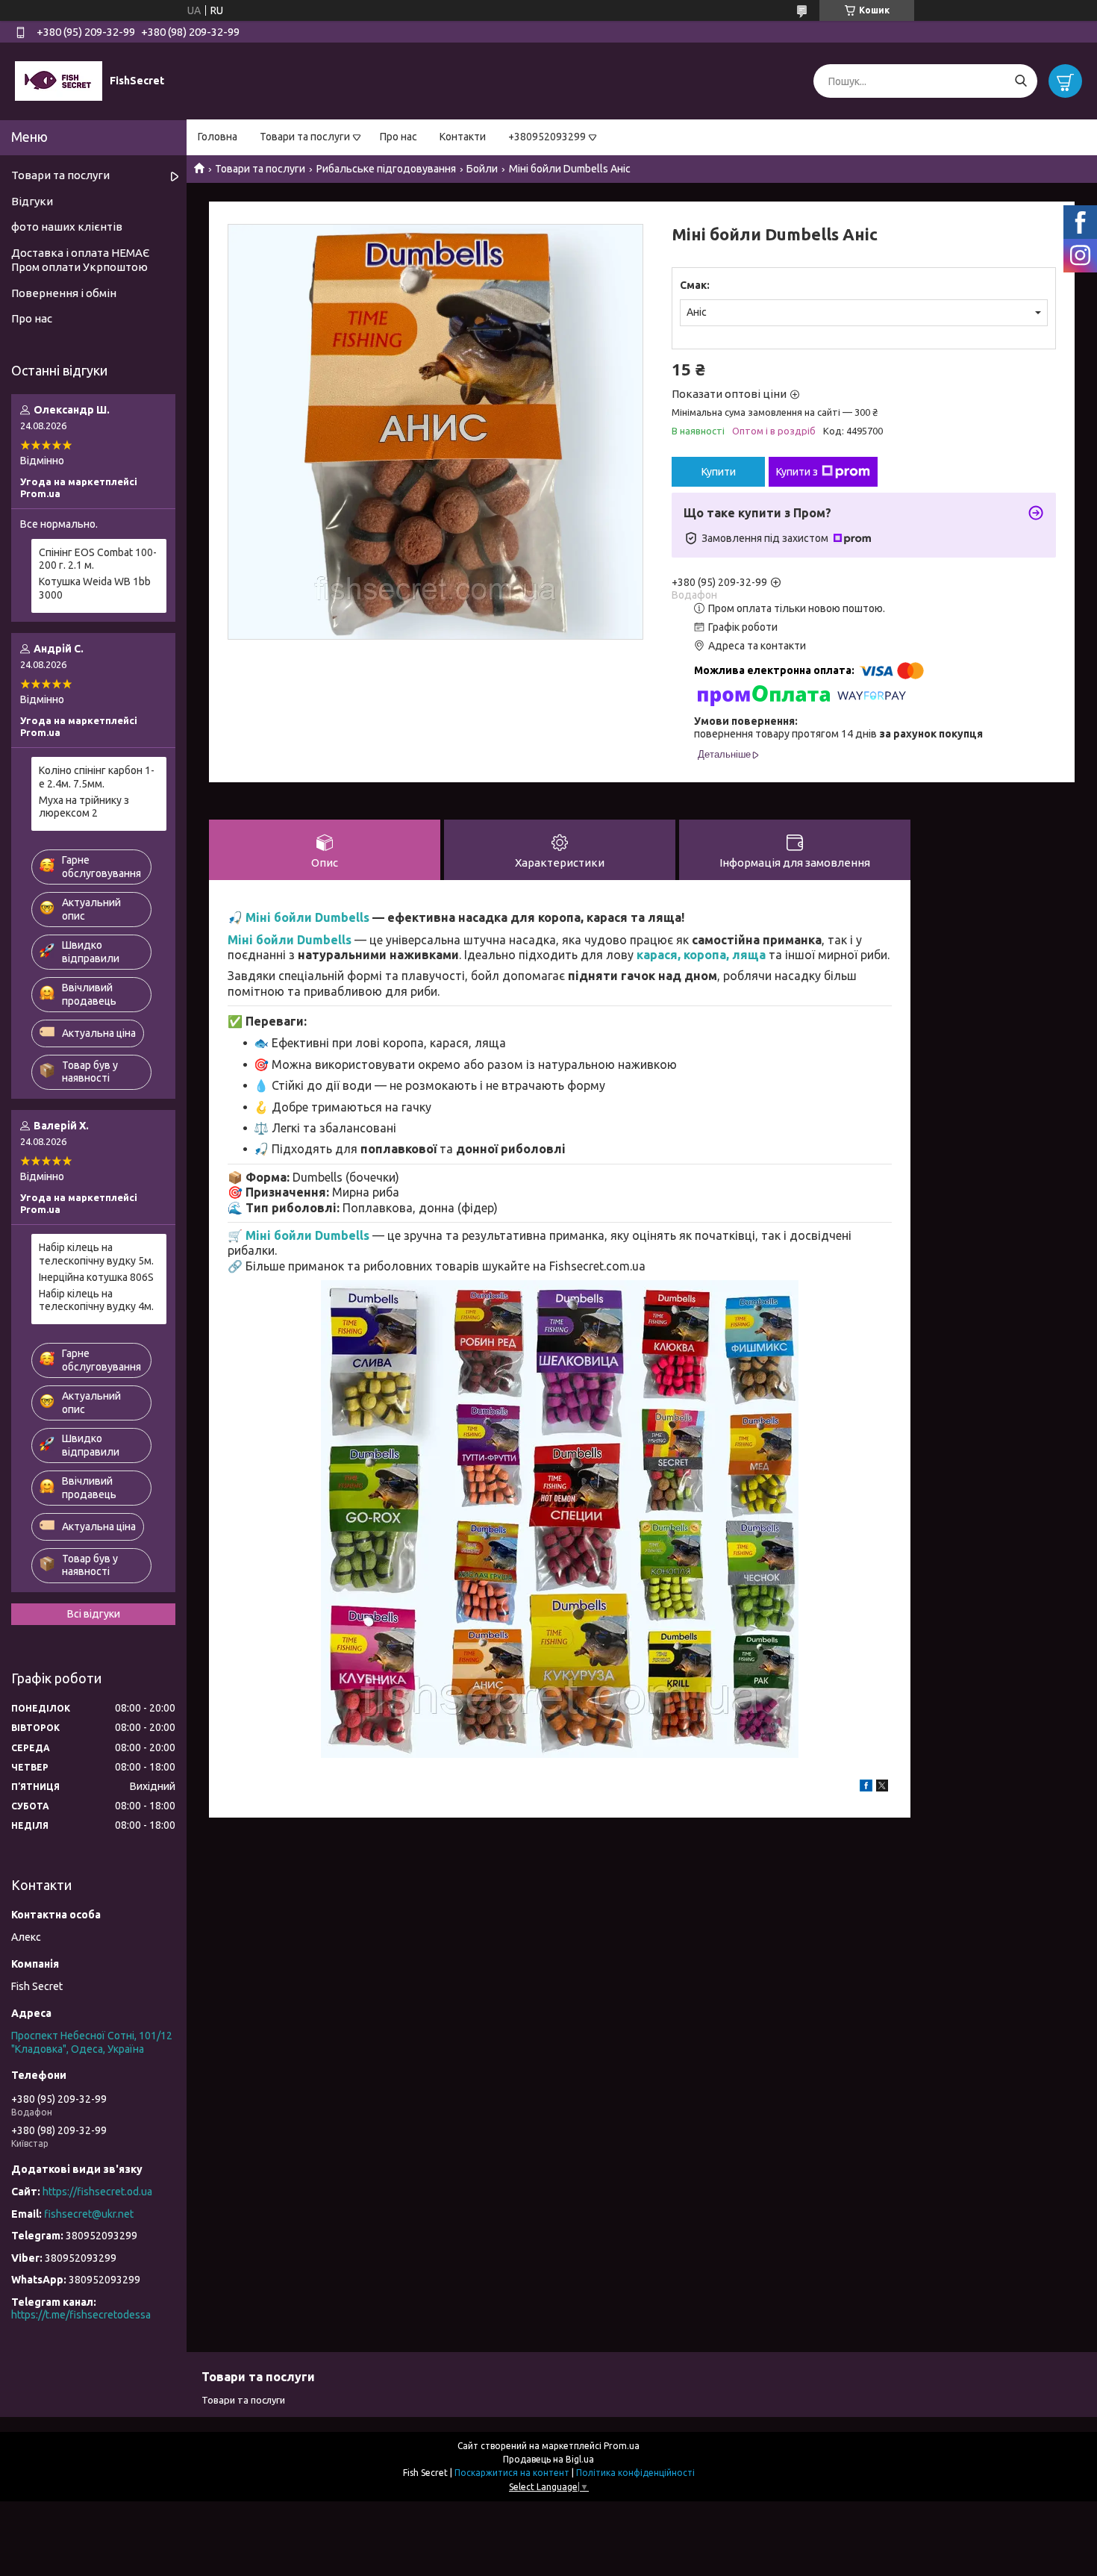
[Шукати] (1021, 81)
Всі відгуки (94, 1614)
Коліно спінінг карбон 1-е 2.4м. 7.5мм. (97, 777)
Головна (218, 137)
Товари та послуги (305, 137)
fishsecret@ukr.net (89, 2214)
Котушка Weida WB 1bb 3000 (95, 588)
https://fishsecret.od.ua (97, 2192)
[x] (882, 1788)
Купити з (797, 472)
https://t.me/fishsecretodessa (81, 2315)
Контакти (463, 137)
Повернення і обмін (64, 293)
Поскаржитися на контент (512, 2473)
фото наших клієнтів (67, 227)
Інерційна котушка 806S (96, 1277)
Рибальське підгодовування (386, 169)
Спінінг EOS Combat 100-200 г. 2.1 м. (98, 559)
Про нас (399, 137)
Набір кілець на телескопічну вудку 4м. (96, 1300)
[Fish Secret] (59, 81)
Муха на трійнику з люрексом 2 (84, 807)
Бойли (482, 169)
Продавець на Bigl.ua (548, 2459)
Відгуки (32, 201)
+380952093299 (547, 137)
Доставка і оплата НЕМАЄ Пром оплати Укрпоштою (80, 260)
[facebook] (866, 1788)
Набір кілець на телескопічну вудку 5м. (96, 1254)
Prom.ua (622, 2446)
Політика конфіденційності (635, 2473)
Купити (719, 472)
